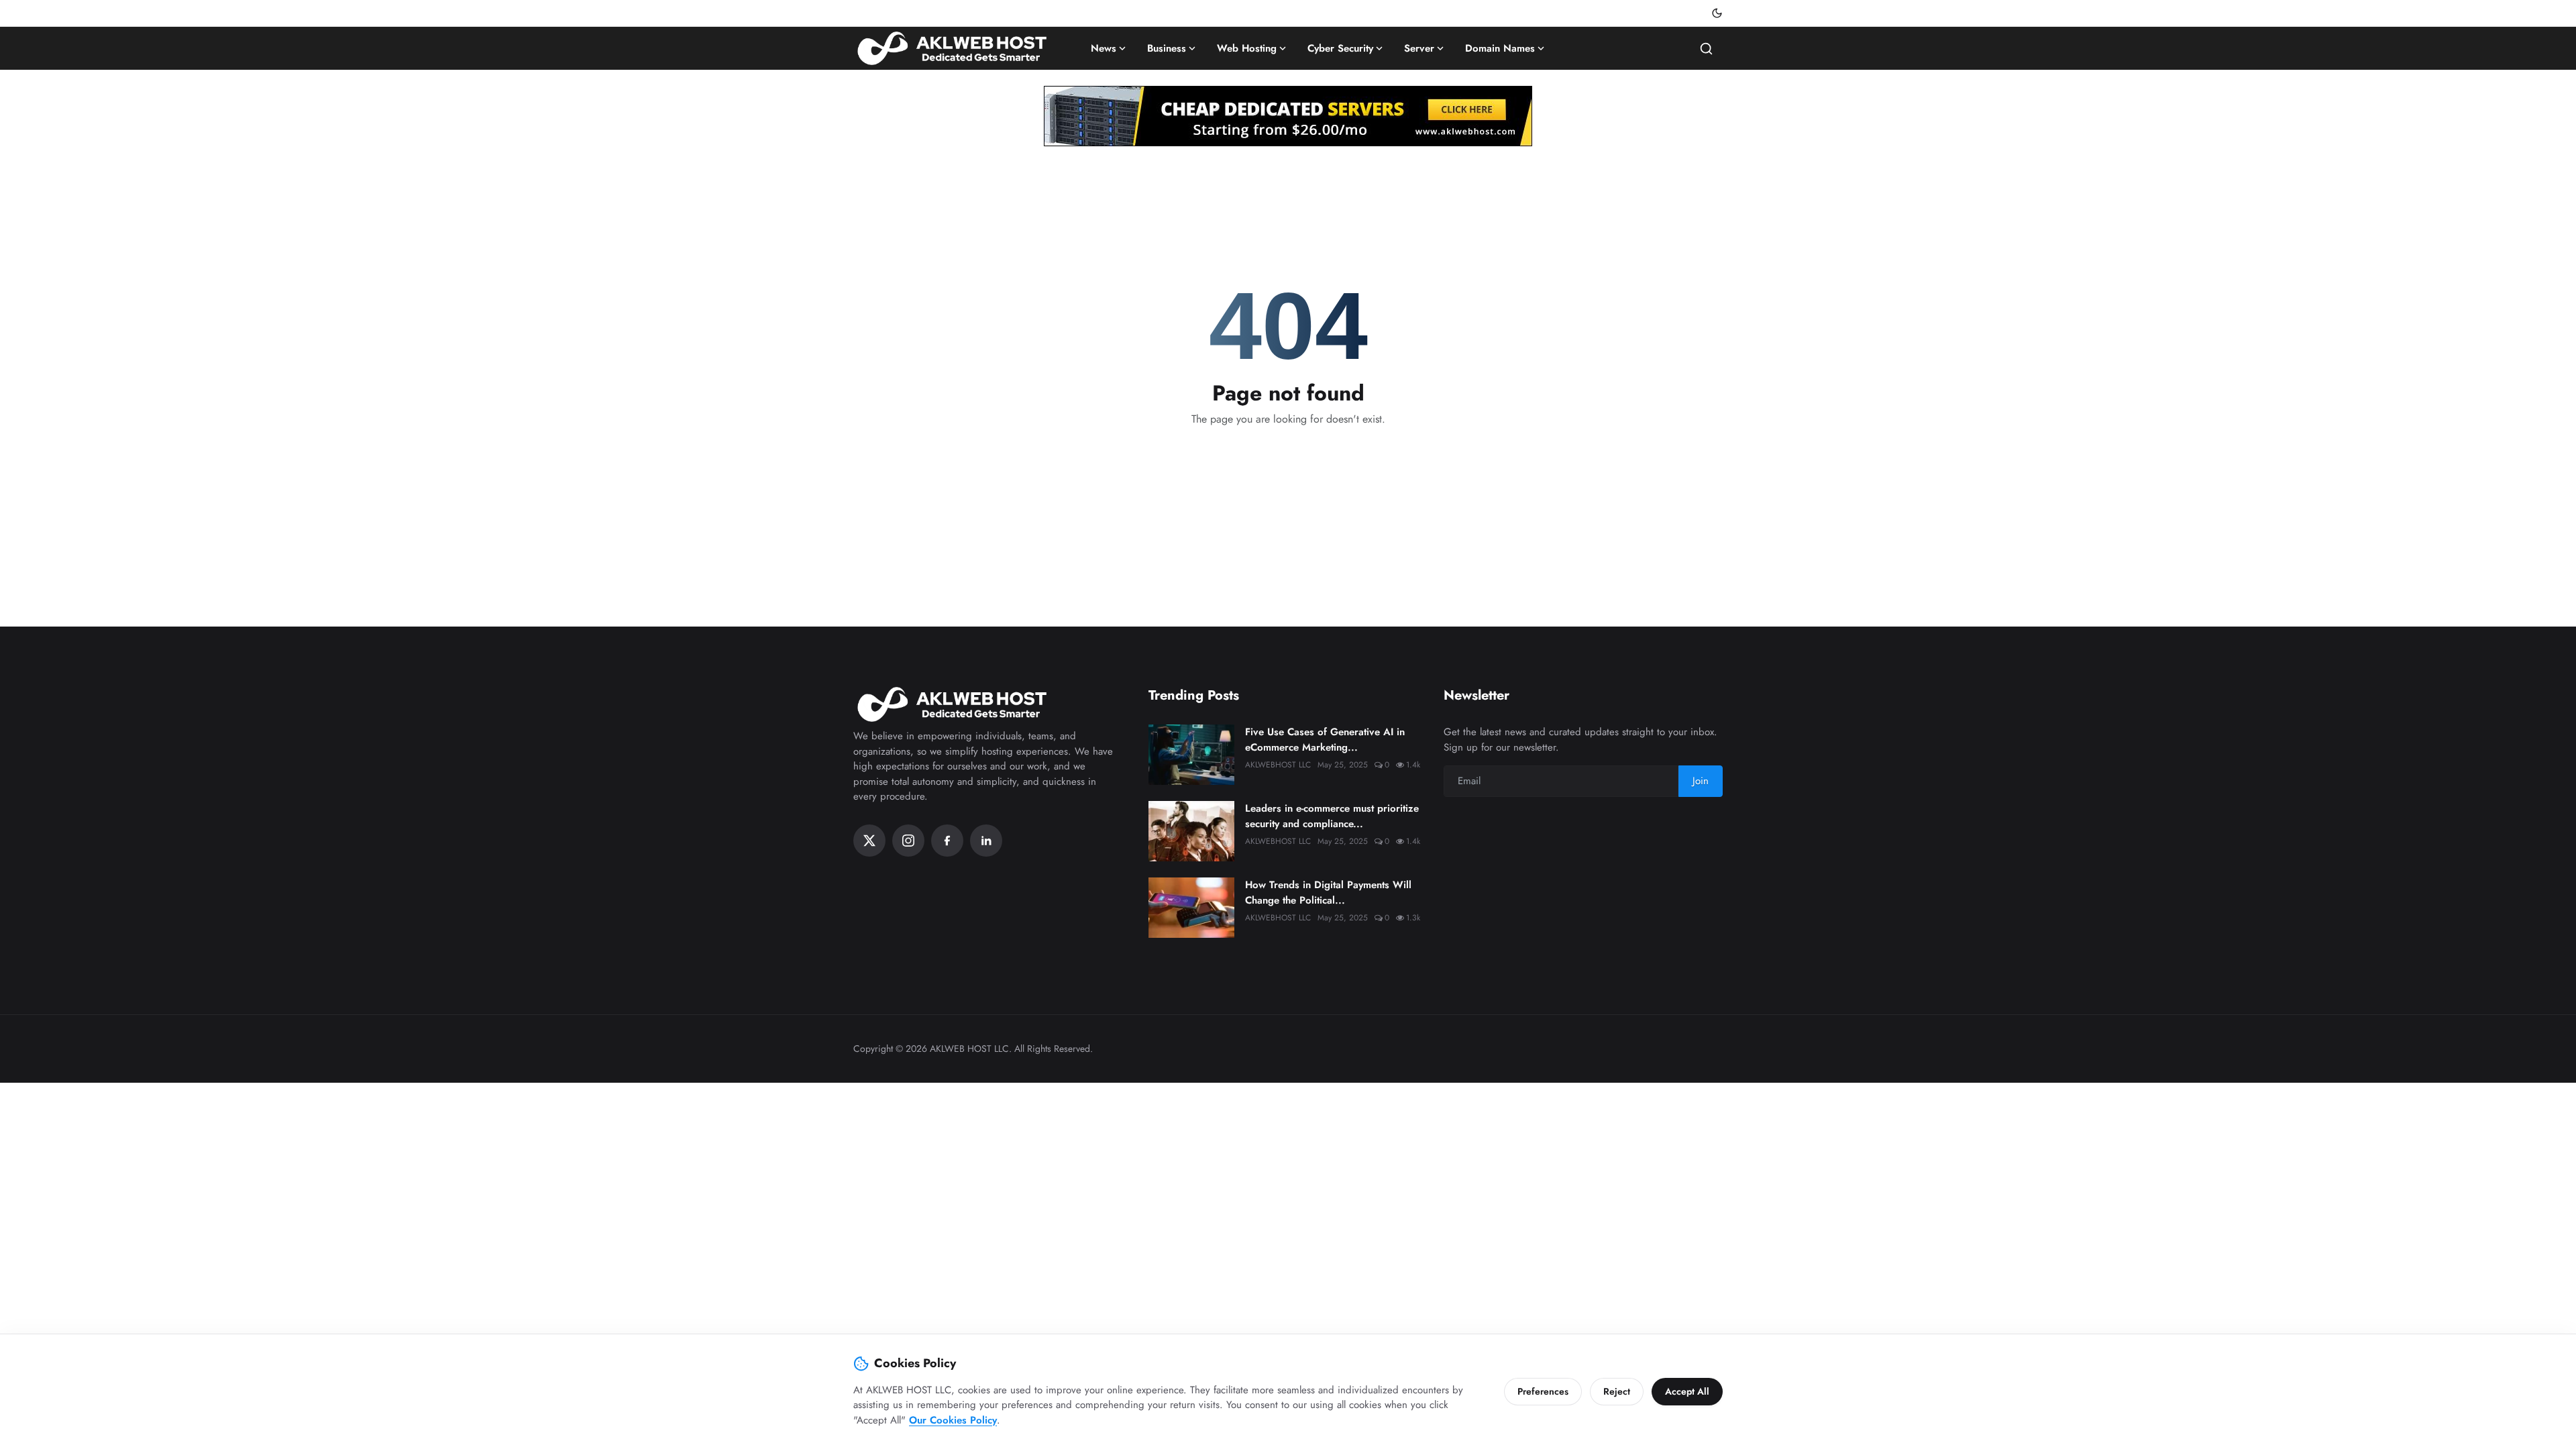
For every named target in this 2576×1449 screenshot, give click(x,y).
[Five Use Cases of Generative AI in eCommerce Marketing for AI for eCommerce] (1191, 755)
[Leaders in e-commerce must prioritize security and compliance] (1191, 831)
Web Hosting (1247, 48)
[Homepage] (954, 48)
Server (1419, 48)
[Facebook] (947, 841)
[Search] (1706, 49)
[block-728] (1288, 116)
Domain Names (1500, 48)
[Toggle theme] (1717, 13)
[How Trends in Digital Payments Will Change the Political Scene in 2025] (1191, 908)
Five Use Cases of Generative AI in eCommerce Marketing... (1325, 740)
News (1104, 48)
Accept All (1687, 1391)
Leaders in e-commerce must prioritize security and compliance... (1332, 816)
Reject (1617, 1391)
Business (1167, 48)
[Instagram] (908, 841)
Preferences (1543, 1391)
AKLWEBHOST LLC (1278, 765)
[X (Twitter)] (869, 841)
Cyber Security (1340, 48)
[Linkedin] (986, 841)
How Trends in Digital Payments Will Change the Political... (1328, 893)
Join (1701, 781)
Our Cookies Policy (953, 1420)
